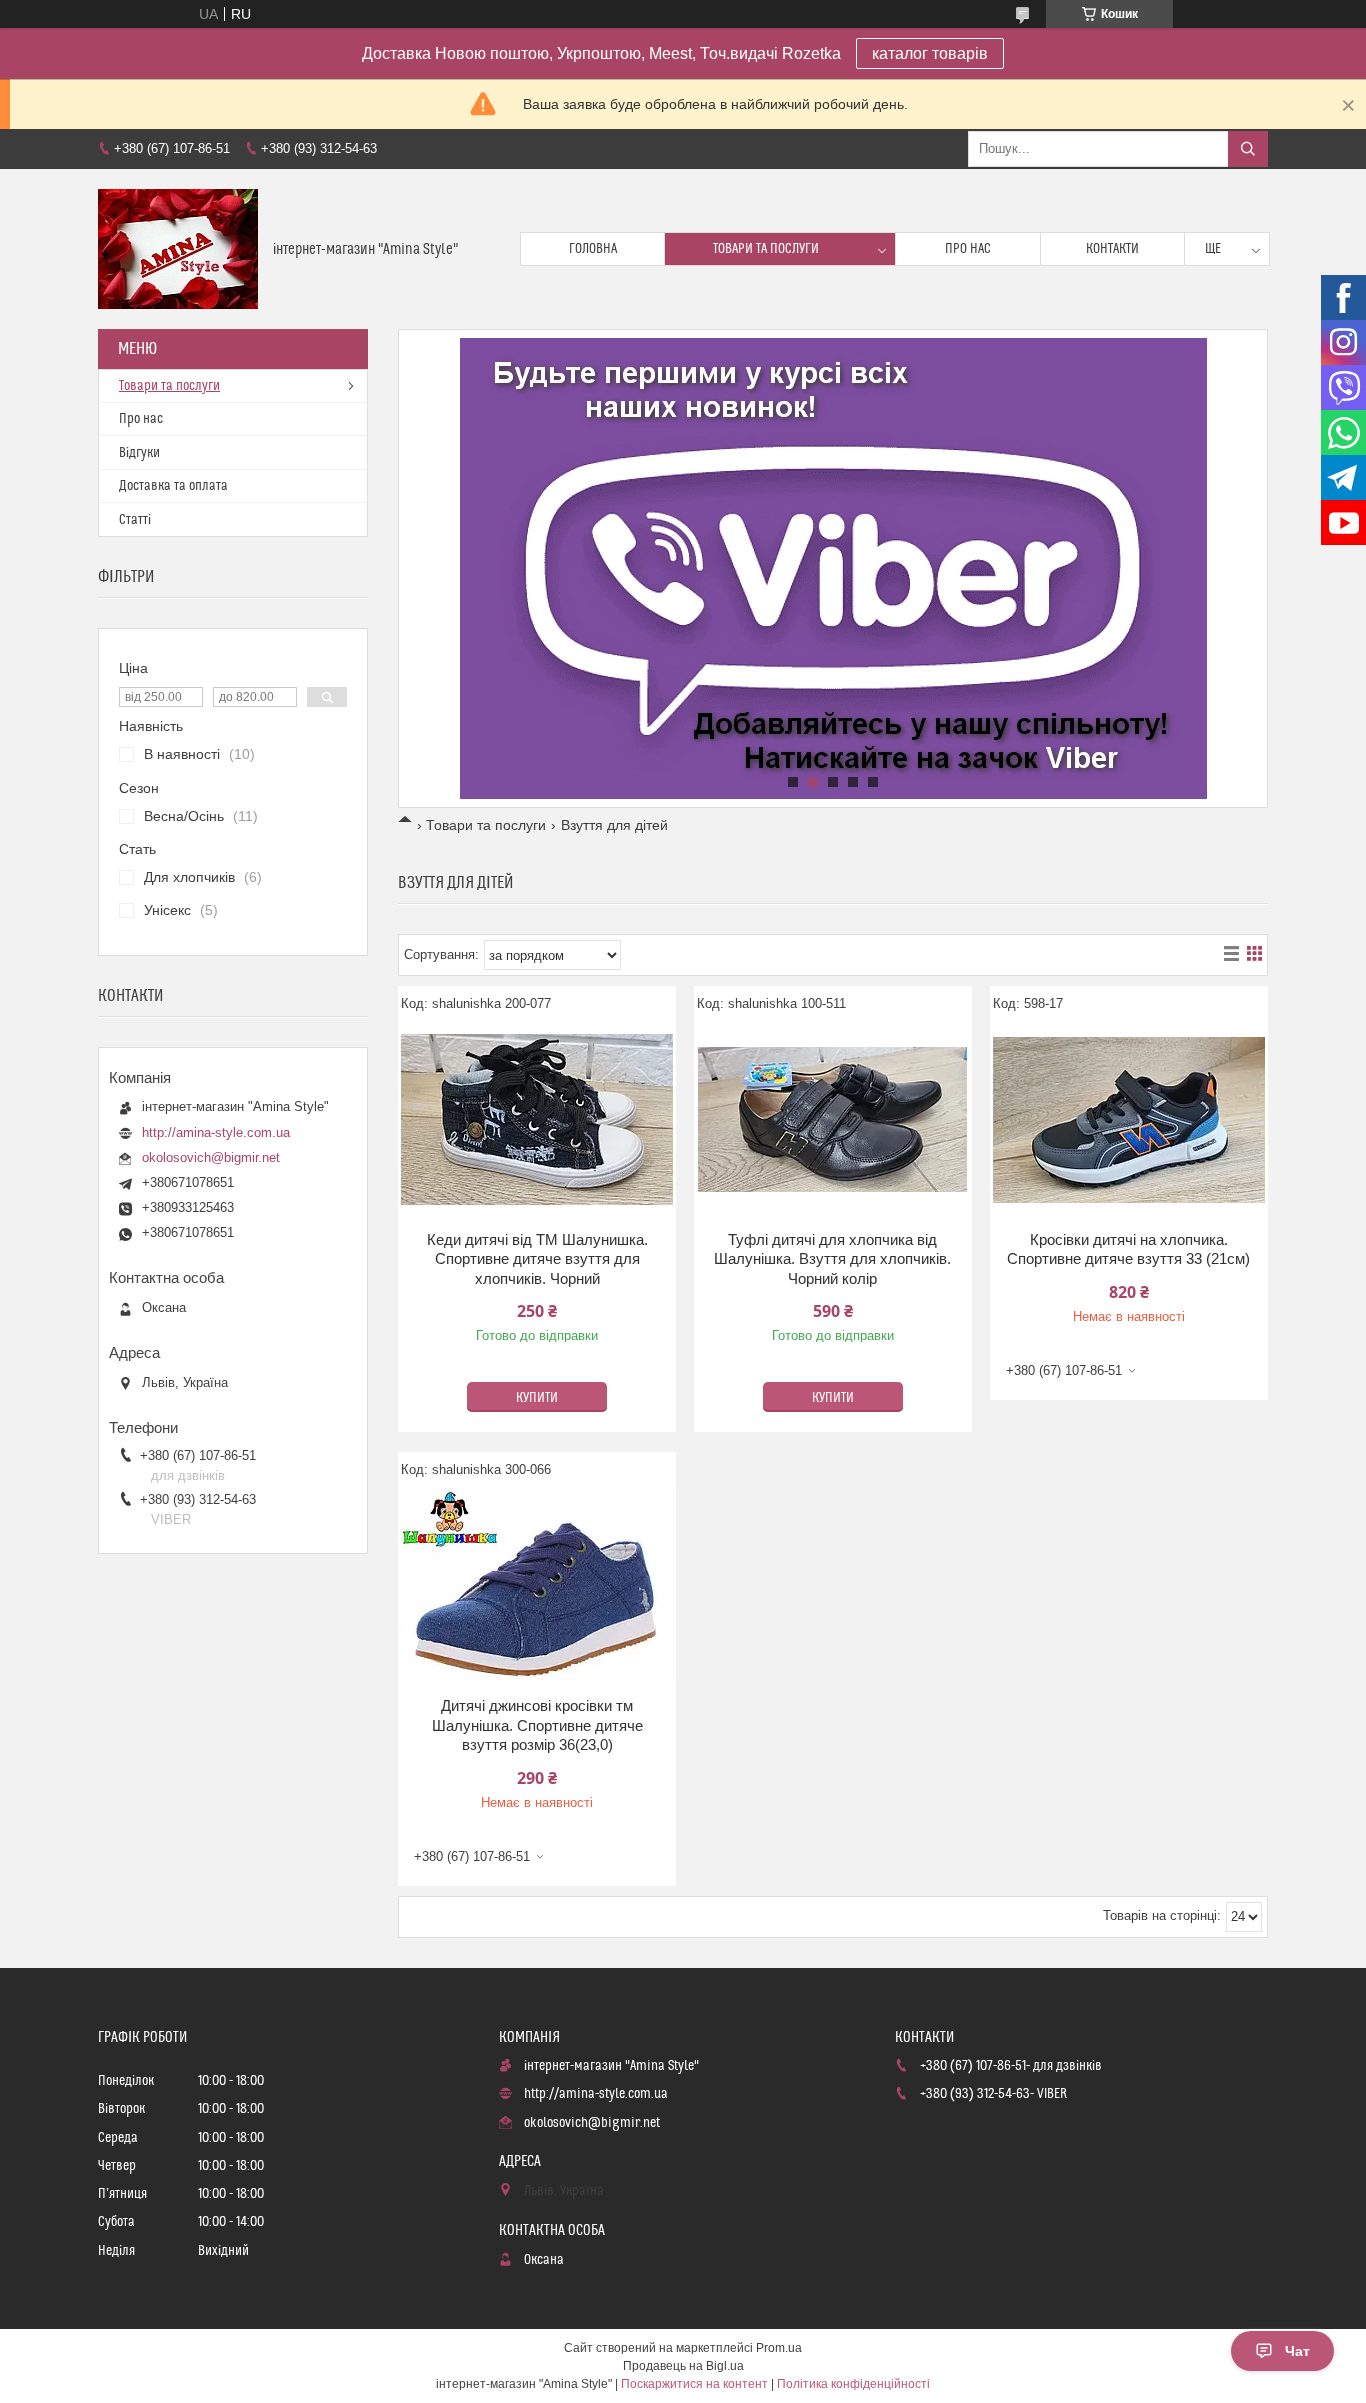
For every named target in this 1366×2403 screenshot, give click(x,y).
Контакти (1112, 249)
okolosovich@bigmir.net (211, 1157)
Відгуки (139, 453)
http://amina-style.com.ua (216, 1132)
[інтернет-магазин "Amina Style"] (178, 249)
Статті (135, 520)
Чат (1297, 2351)
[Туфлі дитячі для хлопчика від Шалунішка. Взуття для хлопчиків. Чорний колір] (833, 1120)
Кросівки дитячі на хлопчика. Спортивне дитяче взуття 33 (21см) (1128, 1249)
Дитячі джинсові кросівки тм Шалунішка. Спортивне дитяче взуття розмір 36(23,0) (537, 1725)
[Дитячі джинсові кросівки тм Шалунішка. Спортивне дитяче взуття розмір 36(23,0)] (537, 1586)
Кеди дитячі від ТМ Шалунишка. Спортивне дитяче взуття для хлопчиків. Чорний (537, 1259)
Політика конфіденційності (853, 2384)
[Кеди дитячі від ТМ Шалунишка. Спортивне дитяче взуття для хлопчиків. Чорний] (537, 1120)
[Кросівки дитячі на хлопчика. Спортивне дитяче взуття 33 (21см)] (1129, 1120)
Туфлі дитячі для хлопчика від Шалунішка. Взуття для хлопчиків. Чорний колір (832, 1259)
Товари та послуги (766, 249)
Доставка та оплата (173, 486)
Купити (537, 1398)
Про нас (968, 249)
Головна (593, 249)
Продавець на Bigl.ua (683, 2366)
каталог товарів (930, 53)
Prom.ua (779, 2348)
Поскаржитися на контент (694, 2384)
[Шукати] (1248, 149)
